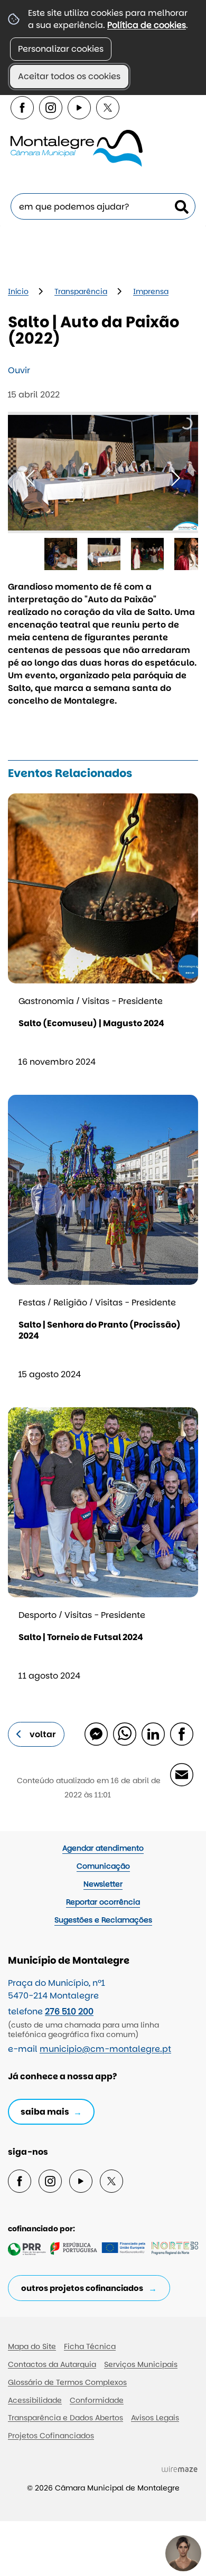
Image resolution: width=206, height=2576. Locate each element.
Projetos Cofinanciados (51, 2436)
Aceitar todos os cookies (69, 76)
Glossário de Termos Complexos (67, 2382)
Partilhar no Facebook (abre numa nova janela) (181, 1734)
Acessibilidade (35, 2400)
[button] (61, 554)
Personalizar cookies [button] (61, 49)
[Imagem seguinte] (176, 478)
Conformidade (97, 2400)
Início (18, 291)
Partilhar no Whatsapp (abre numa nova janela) (124, 1734)
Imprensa (151, 291)
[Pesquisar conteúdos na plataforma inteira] (182, 207)
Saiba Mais (45, 2112)
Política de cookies (147, 25)
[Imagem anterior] (30, 478)
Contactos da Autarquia (52, 2364)
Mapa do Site (32, 2346)
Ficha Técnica (90, 2346)
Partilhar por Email (181, 1774)
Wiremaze (180, 2469)
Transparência (81, 291)
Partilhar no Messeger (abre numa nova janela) (96, 1734)
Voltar (43, 1734)
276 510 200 (69, 2011)
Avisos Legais (155, 2418)
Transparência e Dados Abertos (65, 2418)
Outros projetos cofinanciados (82, 2288)
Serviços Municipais (141, 2364)
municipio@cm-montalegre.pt (105, 2049)
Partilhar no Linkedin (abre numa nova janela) (153, 1734)
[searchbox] (103, 206)
